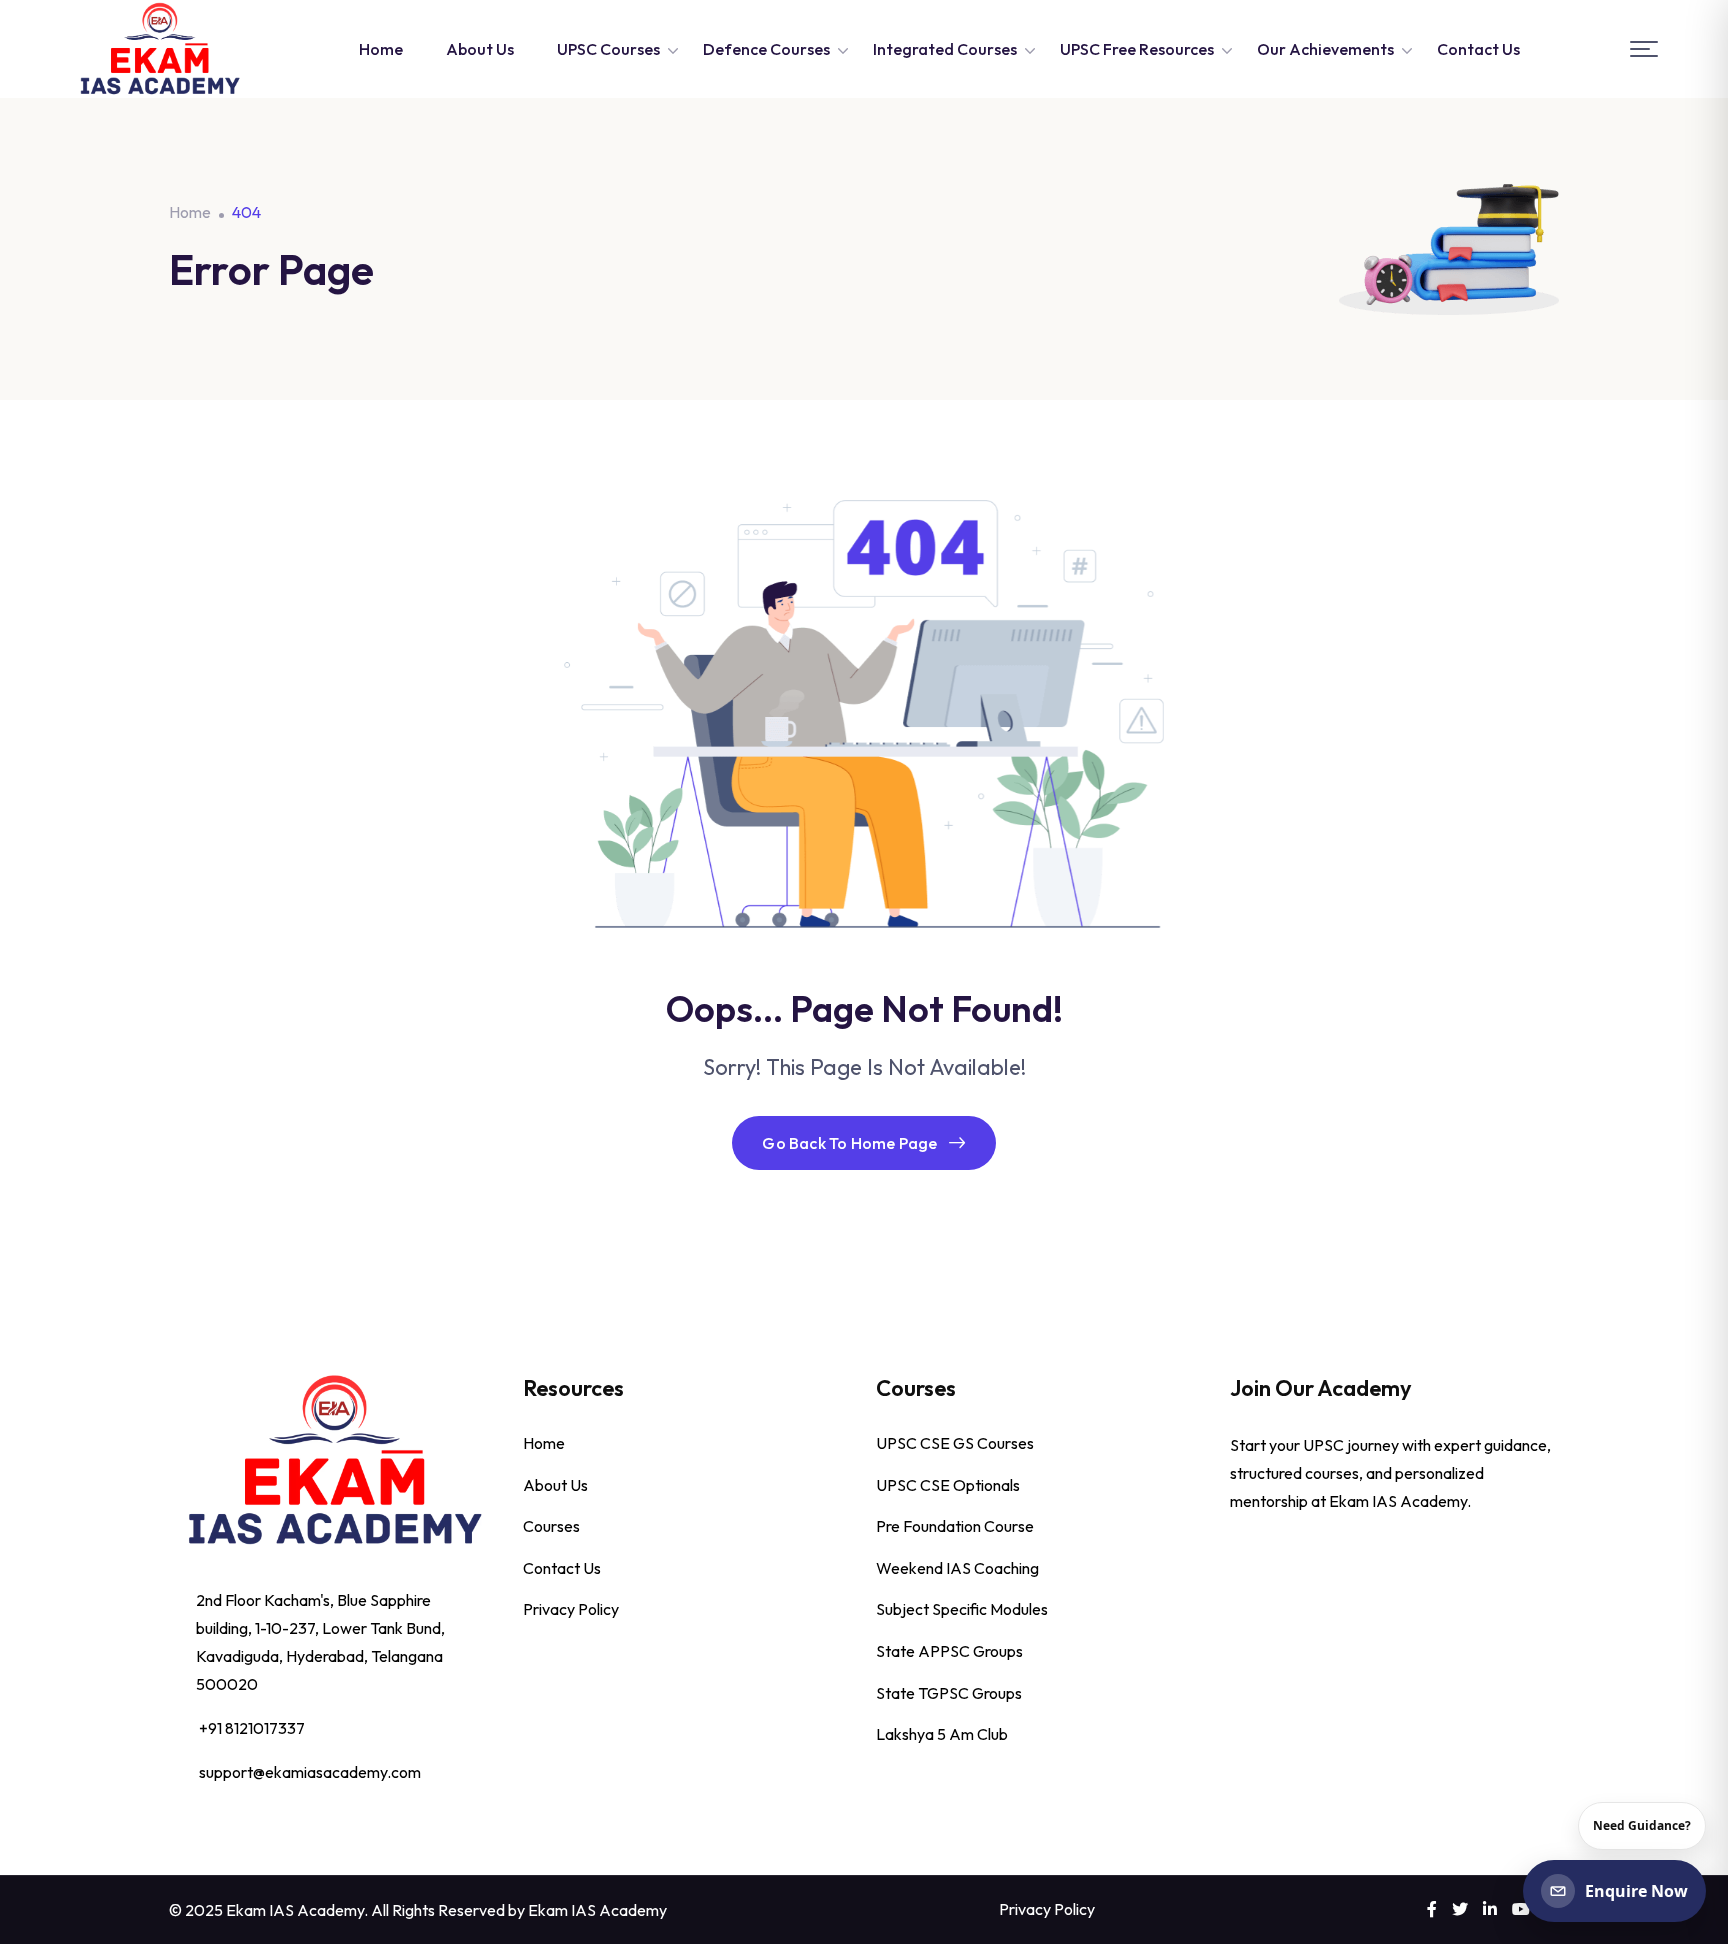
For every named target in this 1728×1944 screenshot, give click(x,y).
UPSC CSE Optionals (948, 1485)
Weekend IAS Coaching (957, 1568)
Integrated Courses (945, 49)
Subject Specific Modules (962, 1609)
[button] (1644, 49)
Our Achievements (1325, 49)
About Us (480, 49)
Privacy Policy (571, 1609)
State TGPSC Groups (949, 1693)
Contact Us (1478, 49)
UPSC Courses (608, 49)
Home (381, 49)
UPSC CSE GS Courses (955, 1443)
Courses (551, 1526)
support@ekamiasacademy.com (310, 1772)
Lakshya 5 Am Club (942, 1734)
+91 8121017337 (252, 1728)
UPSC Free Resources (1137, 49)
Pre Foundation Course (955, 1526)
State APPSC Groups (949, 1651)
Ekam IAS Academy (597, 1910)
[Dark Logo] (159, 49)
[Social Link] (1432, 1909)
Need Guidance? (1642, 1825)
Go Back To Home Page (849, 1143)
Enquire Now (1636, 1891)
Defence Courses (766, 49)
